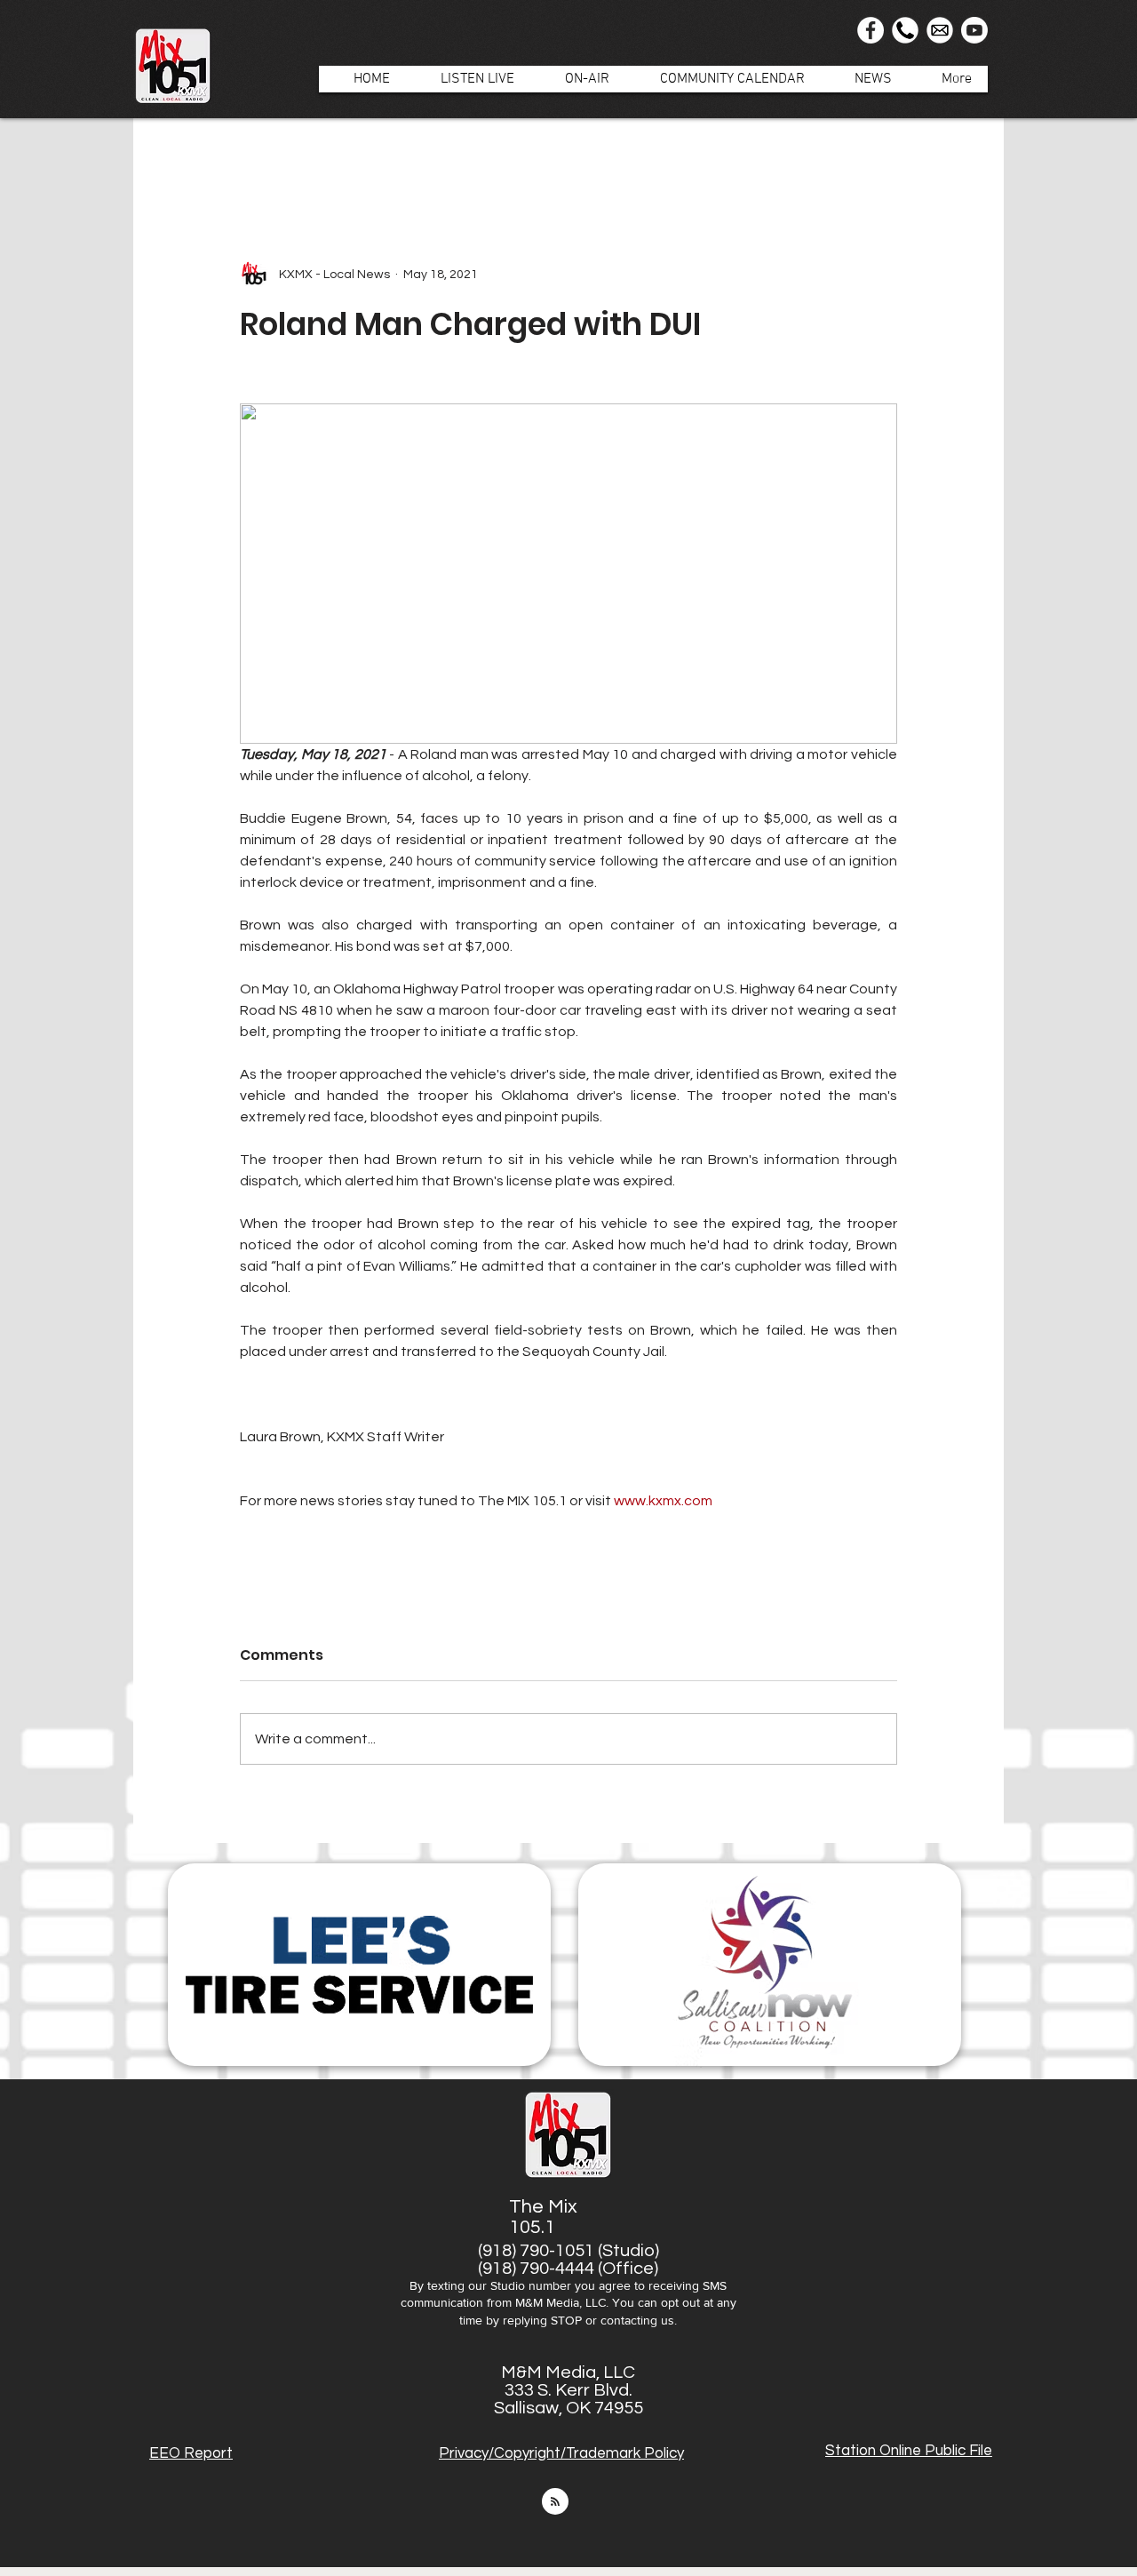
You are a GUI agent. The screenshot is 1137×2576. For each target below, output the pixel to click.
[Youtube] (974, 30)
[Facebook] (871, 30)
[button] (578, 79)
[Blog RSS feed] (555, 2502)
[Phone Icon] (905, 30)
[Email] (940, 30)
